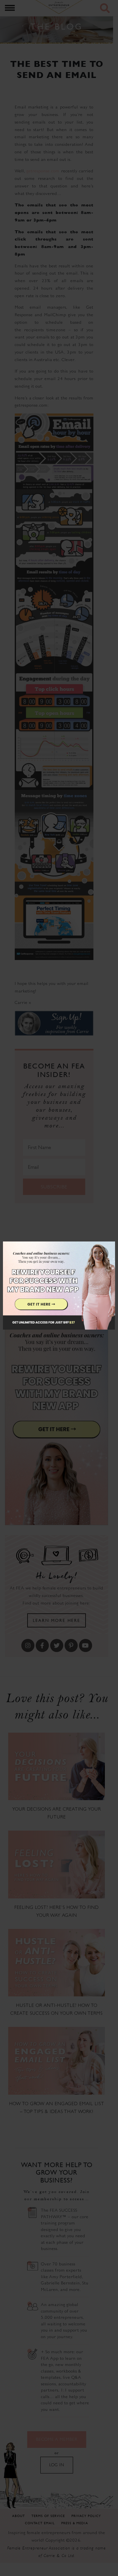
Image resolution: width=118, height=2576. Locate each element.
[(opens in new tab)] (59, 1288)
